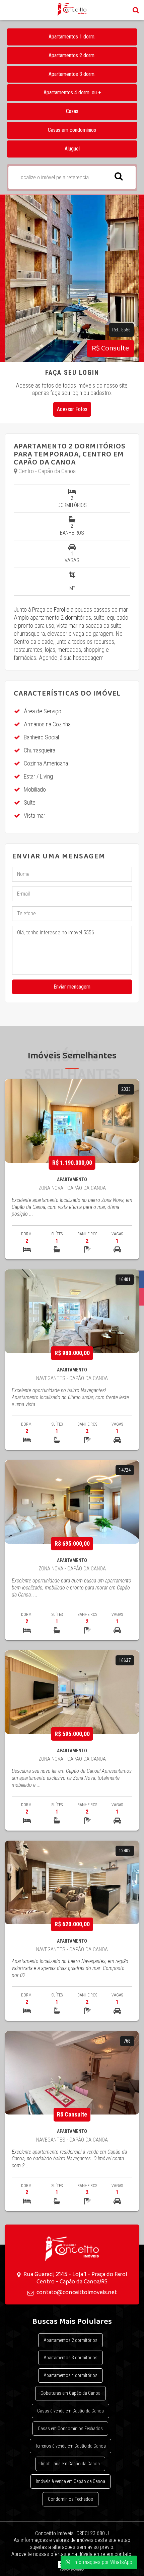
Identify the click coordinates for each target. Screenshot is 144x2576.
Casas (72, 111)
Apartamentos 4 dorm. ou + (72, 92)
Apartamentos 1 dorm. (72, 37)
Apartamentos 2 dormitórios (70, 2340)
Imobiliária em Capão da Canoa (70, 2464)
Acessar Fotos (72, 409)
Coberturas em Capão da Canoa (70, 2393)
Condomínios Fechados (70, 2499)
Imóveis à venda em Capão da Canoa (70, 2481)
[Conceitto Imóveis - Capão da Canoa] (72, 2248)
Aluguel (72, 149)
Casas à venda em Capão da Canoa (70, 2411)
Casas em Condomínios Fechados (70, 2429)
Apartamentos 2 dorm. (72, 55)
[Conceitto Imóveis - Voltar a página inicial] (72, 9)
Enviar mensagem (72, 987)
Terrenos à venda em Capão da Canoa (70, 2446)
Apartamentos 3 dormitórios (70, 2358)
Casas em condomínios (72, 130)
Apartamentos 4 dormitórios (70, 2375)
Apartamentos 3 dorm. (72, 74)
